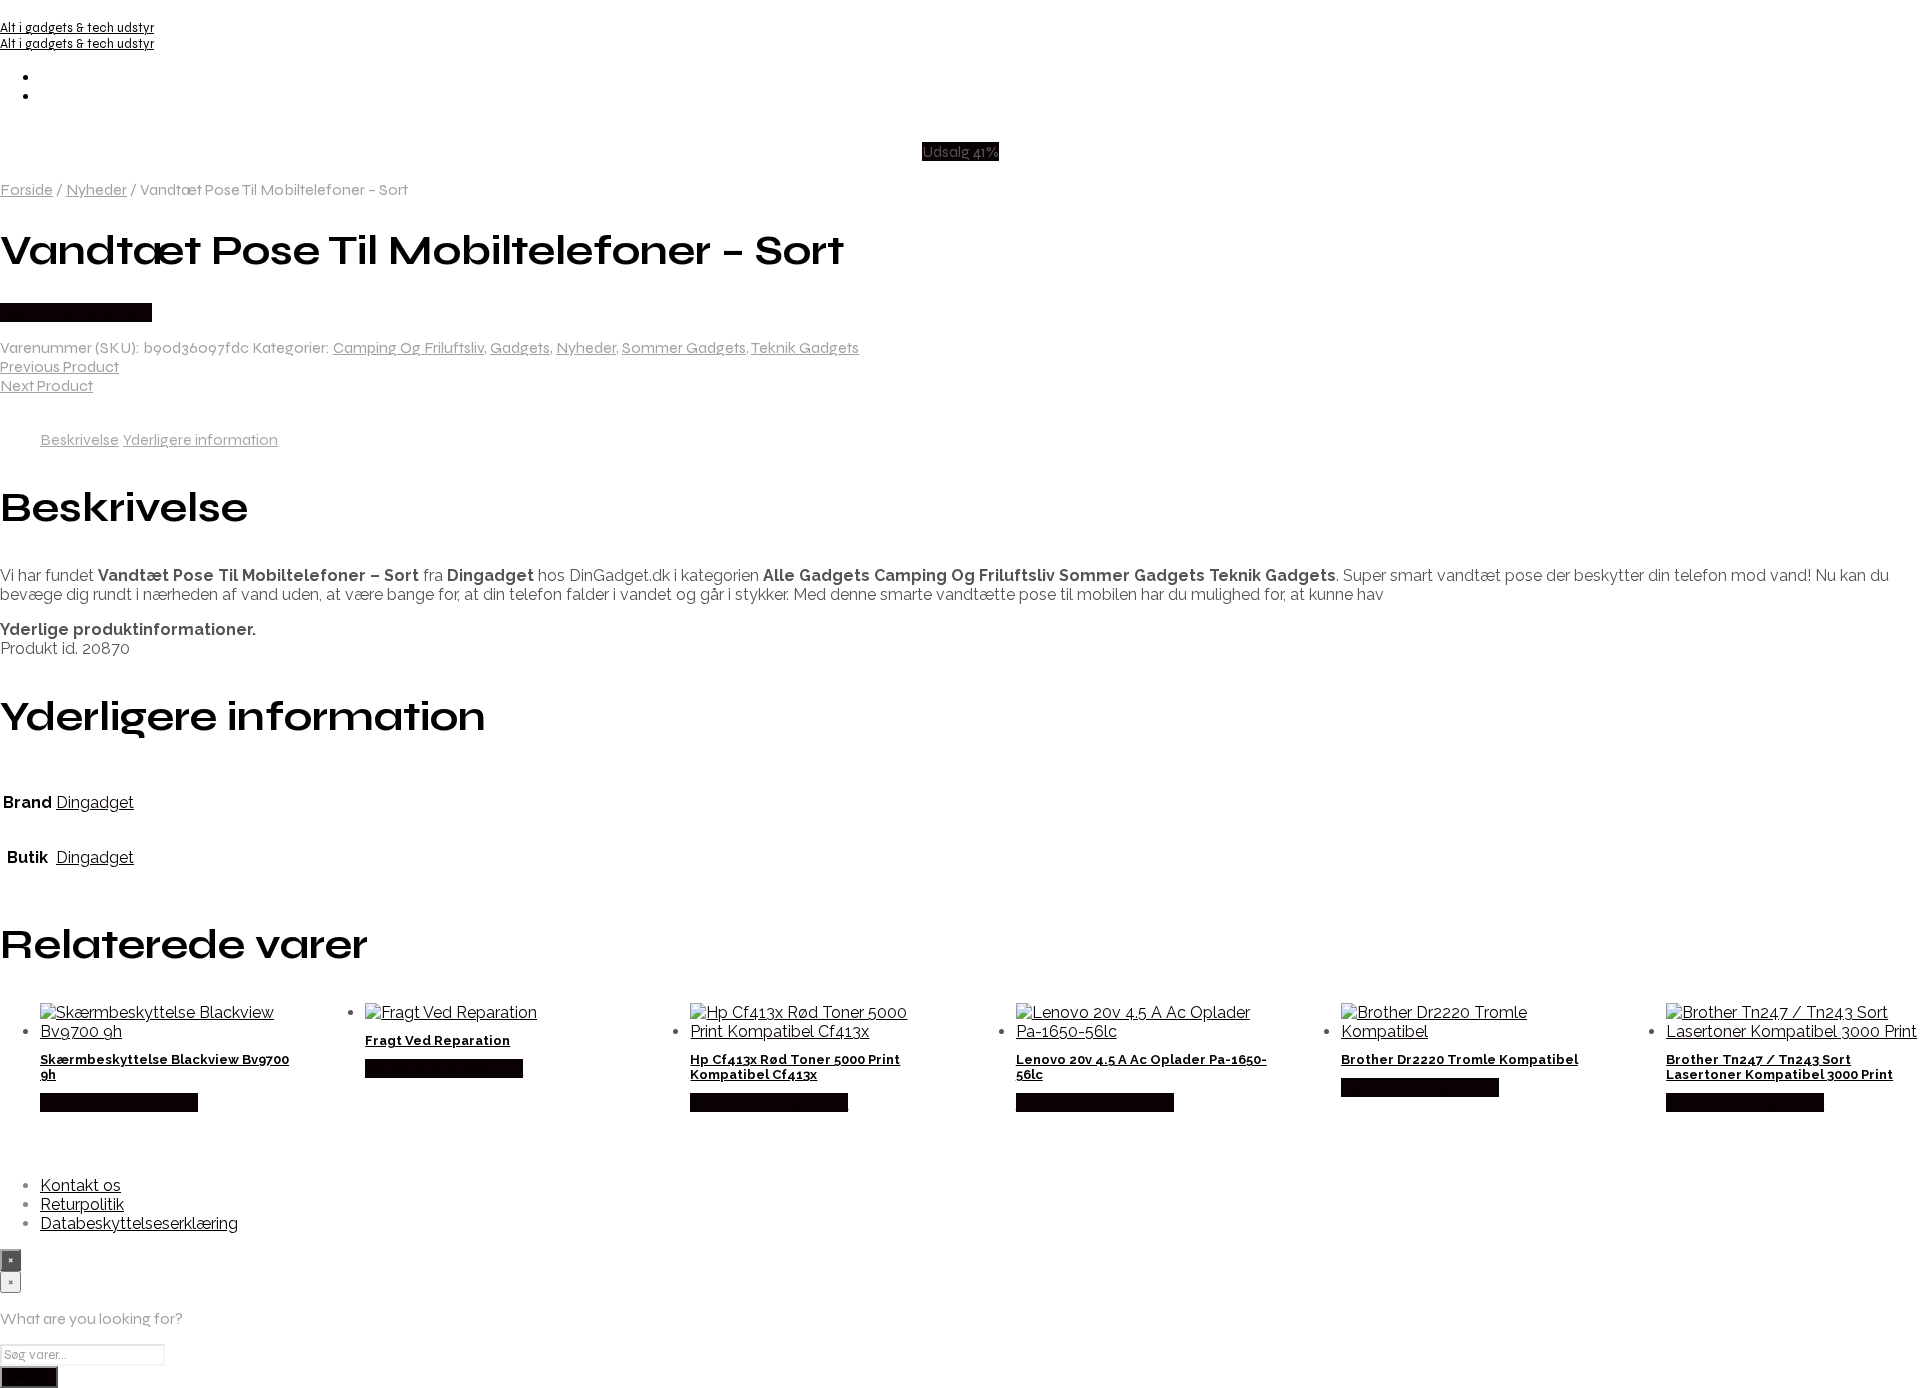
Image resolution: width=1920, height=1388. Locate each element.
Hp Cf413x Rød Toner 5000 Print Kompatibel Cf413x (795, 1067)
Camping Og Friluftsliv (408, 347)
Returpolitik (82, 1204)
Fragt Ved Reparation (437, 1040)
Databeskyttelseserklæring (139, 1223)
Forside (26, 189)
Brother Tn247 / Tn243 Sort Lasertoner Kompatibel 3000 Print (1779, 1067)
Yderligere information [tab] (200, 439)
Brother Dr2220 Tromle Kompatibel (1459, 1059)
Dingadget (95, 802)
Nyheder (96, 189)
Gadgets (520, 347)
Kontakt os (80, 1185)
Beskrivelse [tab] (79, 439)
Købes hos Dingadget (76, 312)
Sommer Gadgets (684, 347)
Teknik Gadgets (805, 347)
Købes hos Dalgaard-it (119, 1102)
